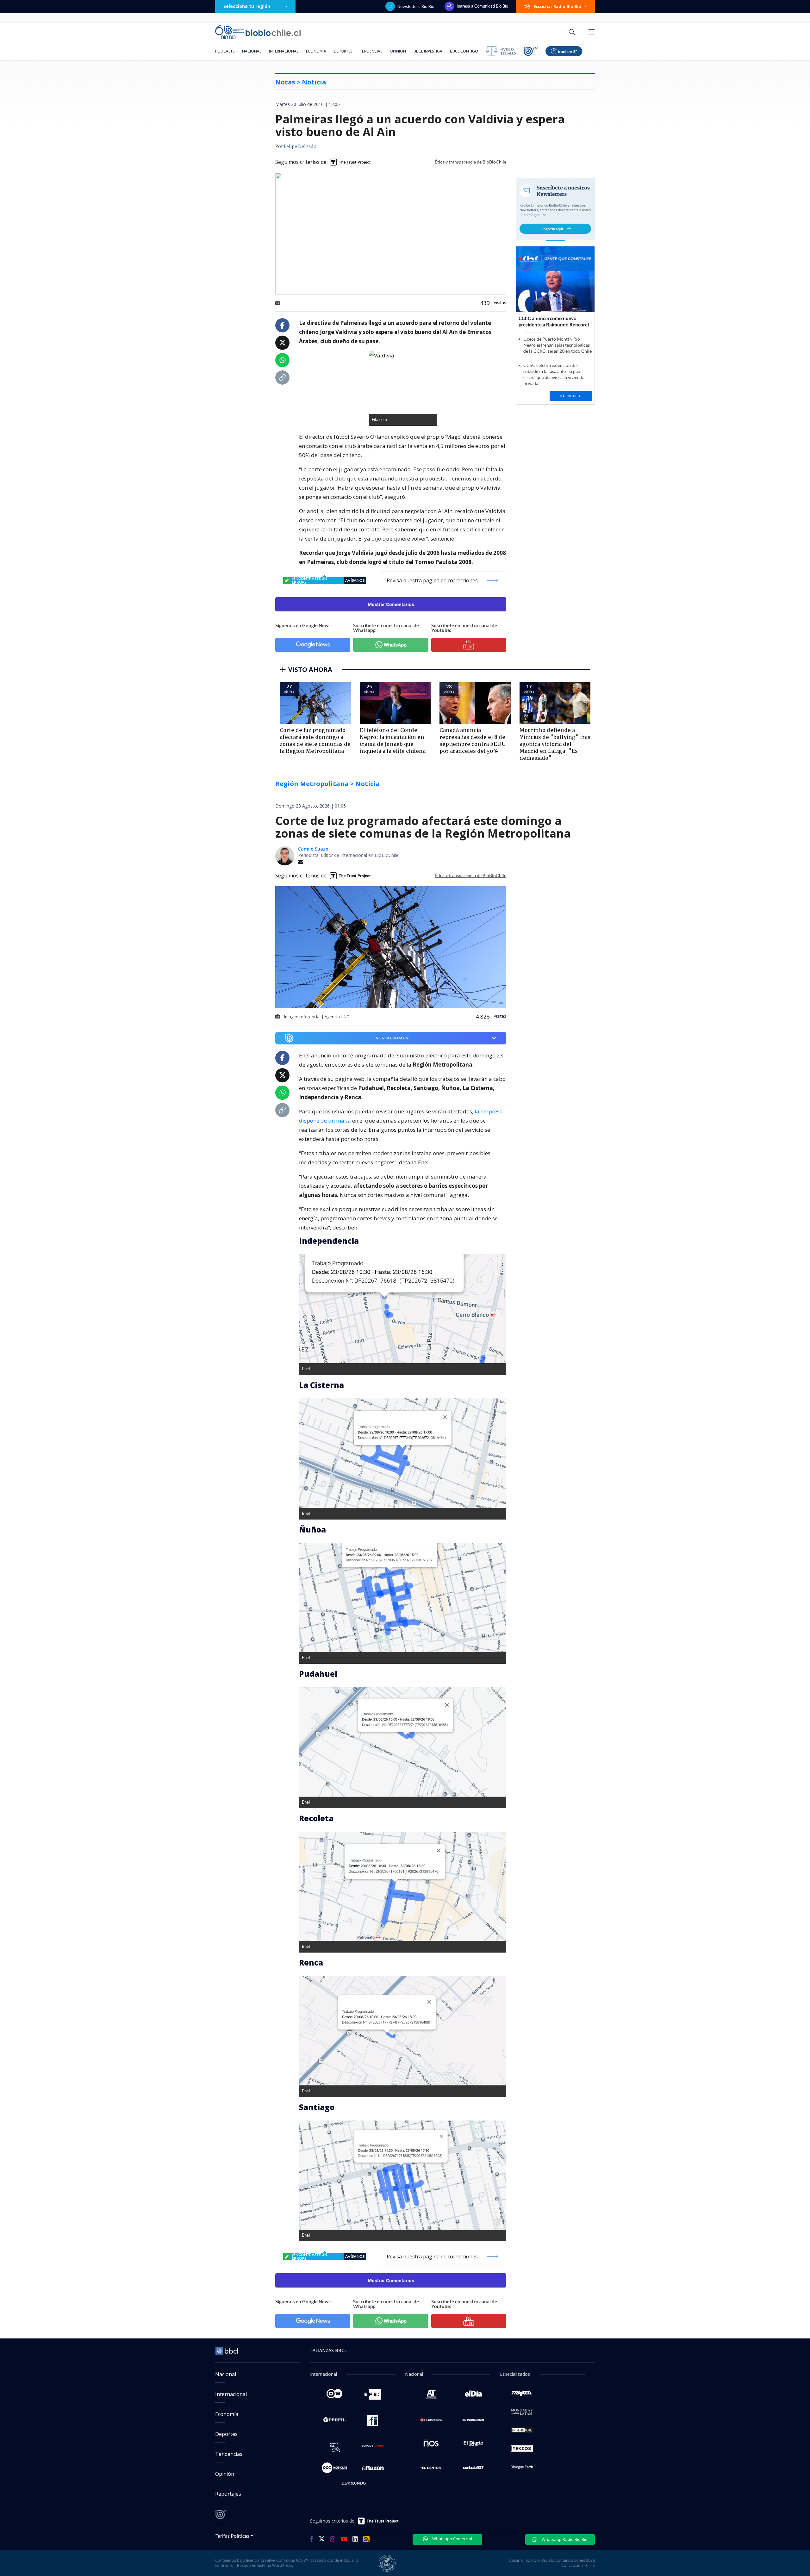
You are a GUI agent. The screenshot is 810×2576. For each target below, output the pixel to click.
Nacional (252, 51)
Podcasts (225, 51)
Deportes (343, 51)
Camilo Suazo (313, 849)
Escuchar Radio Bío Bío (557, 6)
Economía (316, 51)
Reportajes (228, 2494)
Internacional (284, 51)
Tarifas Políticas (232, 2536)
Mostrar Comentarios (391, 604)
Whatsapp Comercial (452, 2539)
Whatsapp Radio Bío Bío (564, 2539)
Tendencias (371, 51)
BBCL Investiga (428, 51)
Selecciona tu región (247, 6)
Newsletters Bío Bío (416, 6)
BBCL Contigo (464, 51)
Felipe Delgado (300, 147)
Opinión (398, 51)
